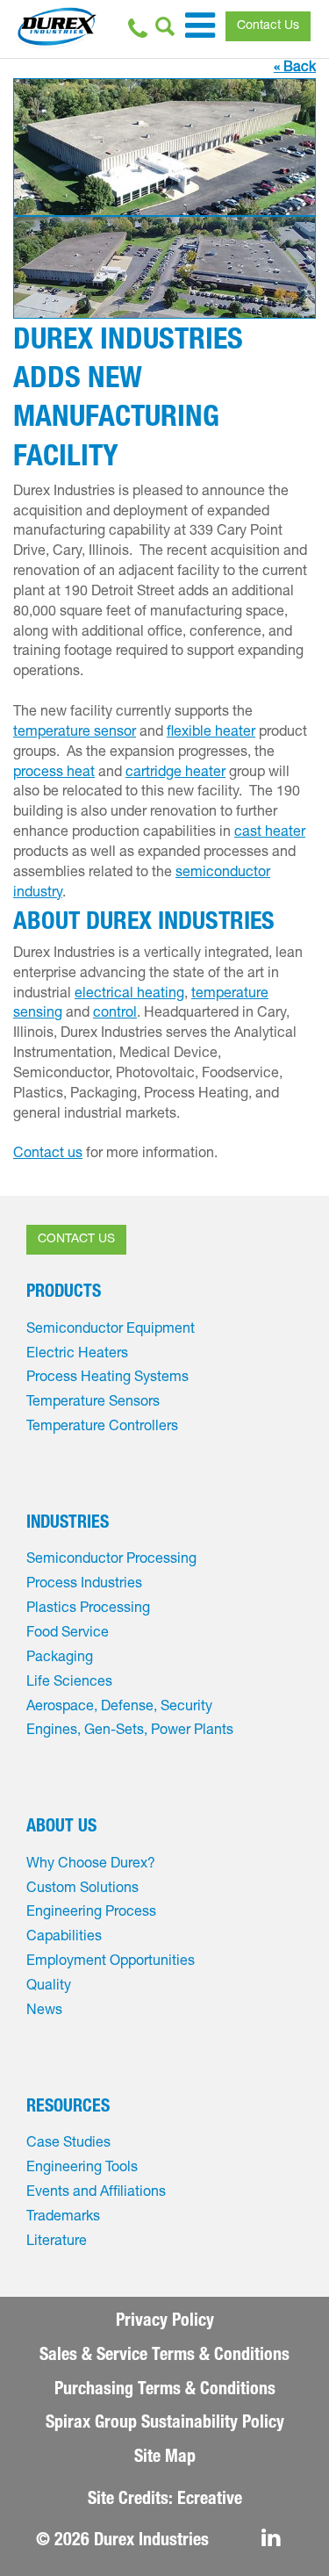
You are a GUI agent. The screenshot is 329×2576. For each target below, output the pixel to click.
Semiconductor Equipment (111, 1330)
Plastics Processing (88, 1609)
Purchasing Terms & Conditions (165, 2391)
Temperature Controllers (102, 1428)
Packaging (60, 1659)
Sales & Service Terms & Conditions (164, 2357)
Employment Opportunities (111, 1962)
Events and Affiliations (96, 2193)
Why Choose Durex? (91, 1865)
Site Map (165, 2458)
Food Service (68, 1634)
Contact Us (268, 26)
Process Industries (84, 1585)
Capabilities (64, 1938)
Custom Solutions (82, 1889)
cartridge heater (175, 774)
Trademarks (63, 2218)
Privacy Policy (165, 2322)
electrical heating (129, 995)
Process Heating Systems (107, 1378)
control (115, 1014)
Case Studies (68, 2144)
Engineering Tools (82, 2169)
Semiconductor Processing (111, 1560)
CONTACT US (76, 1240)
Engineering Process (91, 1913)
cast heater (270, 833)
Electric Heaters (77, 1355)
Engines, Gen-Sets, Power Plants (130, 1731)
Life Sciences (69, 1683)
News (44, 2011)
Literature (57, 2242)
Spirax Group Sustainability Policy (165, 2424)
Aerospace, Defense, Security (119, 1708)
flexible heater (211, 733)
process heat (54, 774)
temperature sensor (75, 733)
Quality (49, 1987)
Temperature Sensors (93, 1403)
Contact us (48, 1155)
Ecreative (210, 2500)
